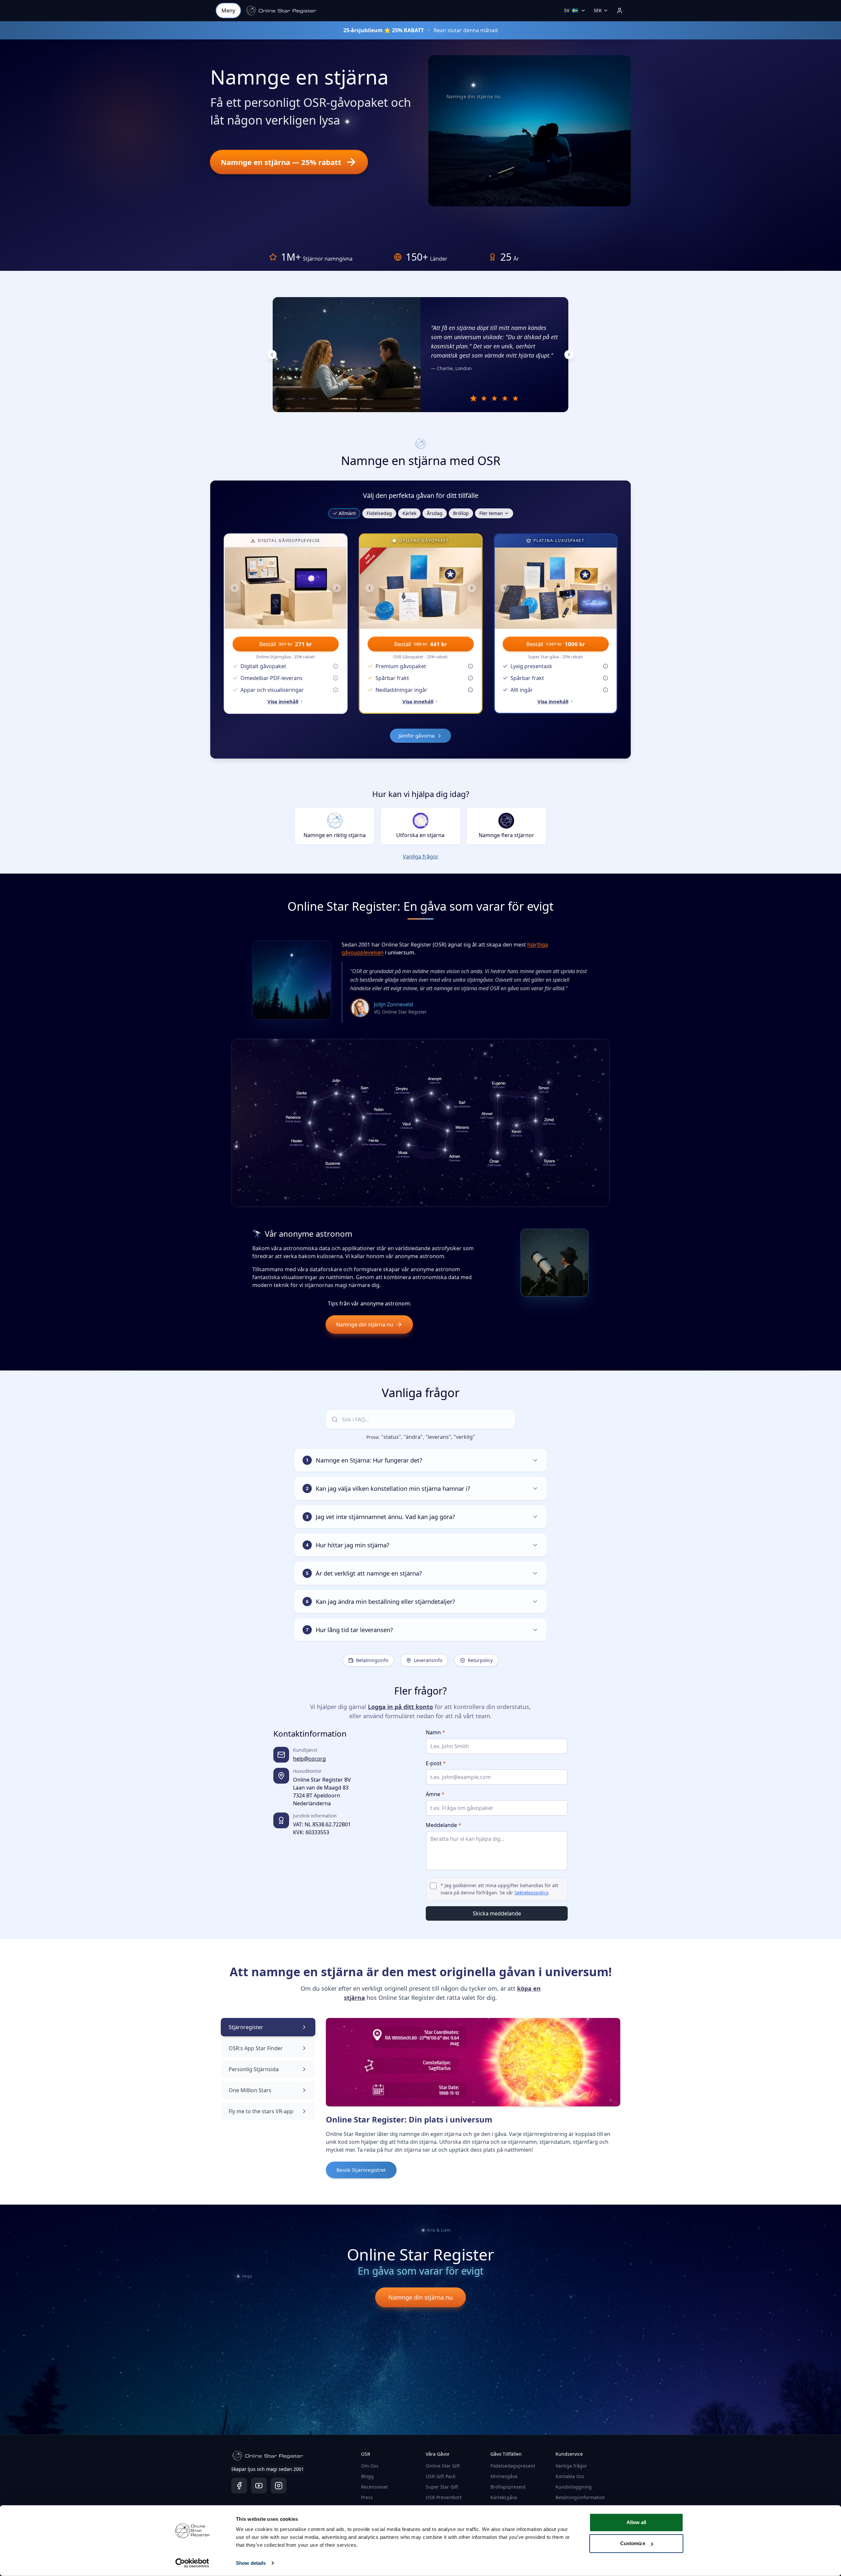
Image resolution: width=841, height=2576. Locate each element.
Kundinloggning (574, 2487)
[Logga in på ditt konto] (620, 11)
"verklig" (464, 1437)
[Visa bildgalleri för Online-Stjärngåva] (286, 588)
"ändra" (413, 1437)
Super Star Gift (442, 2487)
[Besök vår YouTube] (259, 2486)
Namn (435, 1732)
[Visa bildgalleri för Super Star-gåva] (556, 588)
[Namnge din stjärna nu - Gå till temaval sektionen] (473, 85)
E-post (436, 1763)
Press (367, 2497)
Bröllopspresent (508, 2487)
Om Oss (370, 2466)
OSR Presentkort (444, 2497)
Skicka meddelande (497, 1913)
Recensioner (375, 2487)
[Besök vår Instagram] (279, 2486)
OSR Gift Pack (441, 2476)
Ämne (435, 1794)
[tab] (474, 398)
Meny (228, 11)
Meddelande (443, 1825)
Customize (633, 2543)
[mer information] (335, 666)
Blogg (367, 2476)
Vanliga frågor (421, 856)
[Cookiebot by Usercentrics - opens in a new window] (192, 2563)
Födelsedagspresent (513, 2466)
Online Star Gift (443, 2466)
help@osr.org (309, 1759)
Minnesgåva (504, 2476)
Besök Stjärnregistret (361, 2170)
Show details (251, 2563)
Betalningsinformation (580, 2497)
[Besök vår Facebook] (239, 2486)
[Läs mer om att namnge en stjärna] (345, 124)
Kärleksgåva (504, 2497)
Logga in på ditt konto (400, 1707)
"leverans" (438, 1437)
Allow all (636, 2522)
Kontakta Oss (570, 2476)
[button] (281, 11)
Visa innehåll (283, 701)
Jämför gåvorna (417, 736)
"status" (391, 1437)
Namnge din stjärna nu (365, 1324)
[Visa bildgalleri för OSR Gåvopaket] (421, 588)
